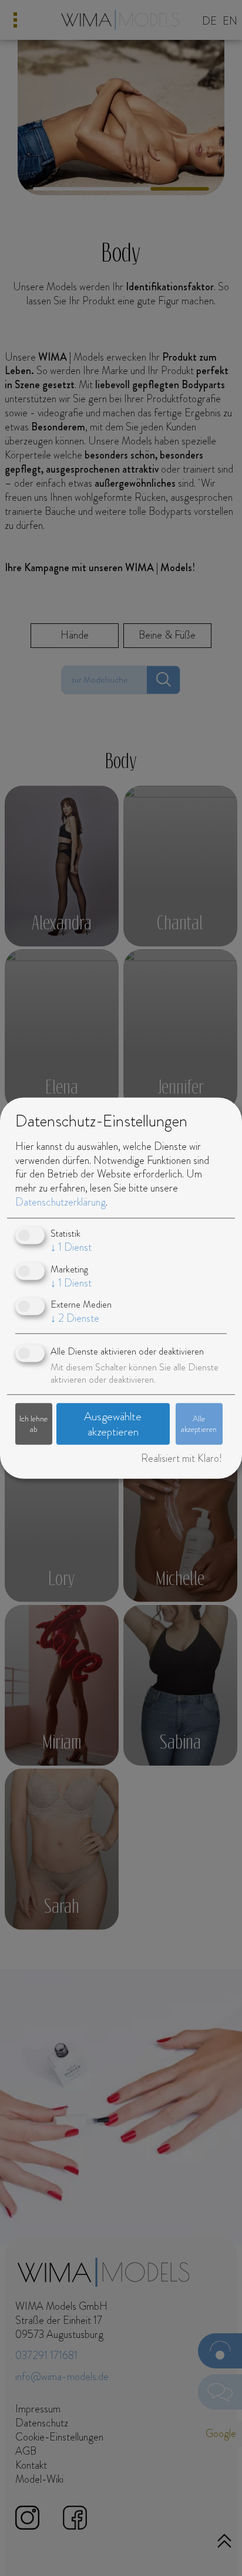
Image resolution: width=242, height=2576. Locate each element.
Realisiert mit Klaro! (181, 1458)
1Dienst (71, 1247)
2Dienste (75, 1318)
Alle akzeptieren (199, 1423)
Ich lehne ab (33, 1423)
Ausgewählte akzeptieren (113, 1424)
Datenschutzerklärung (60, 1202)
